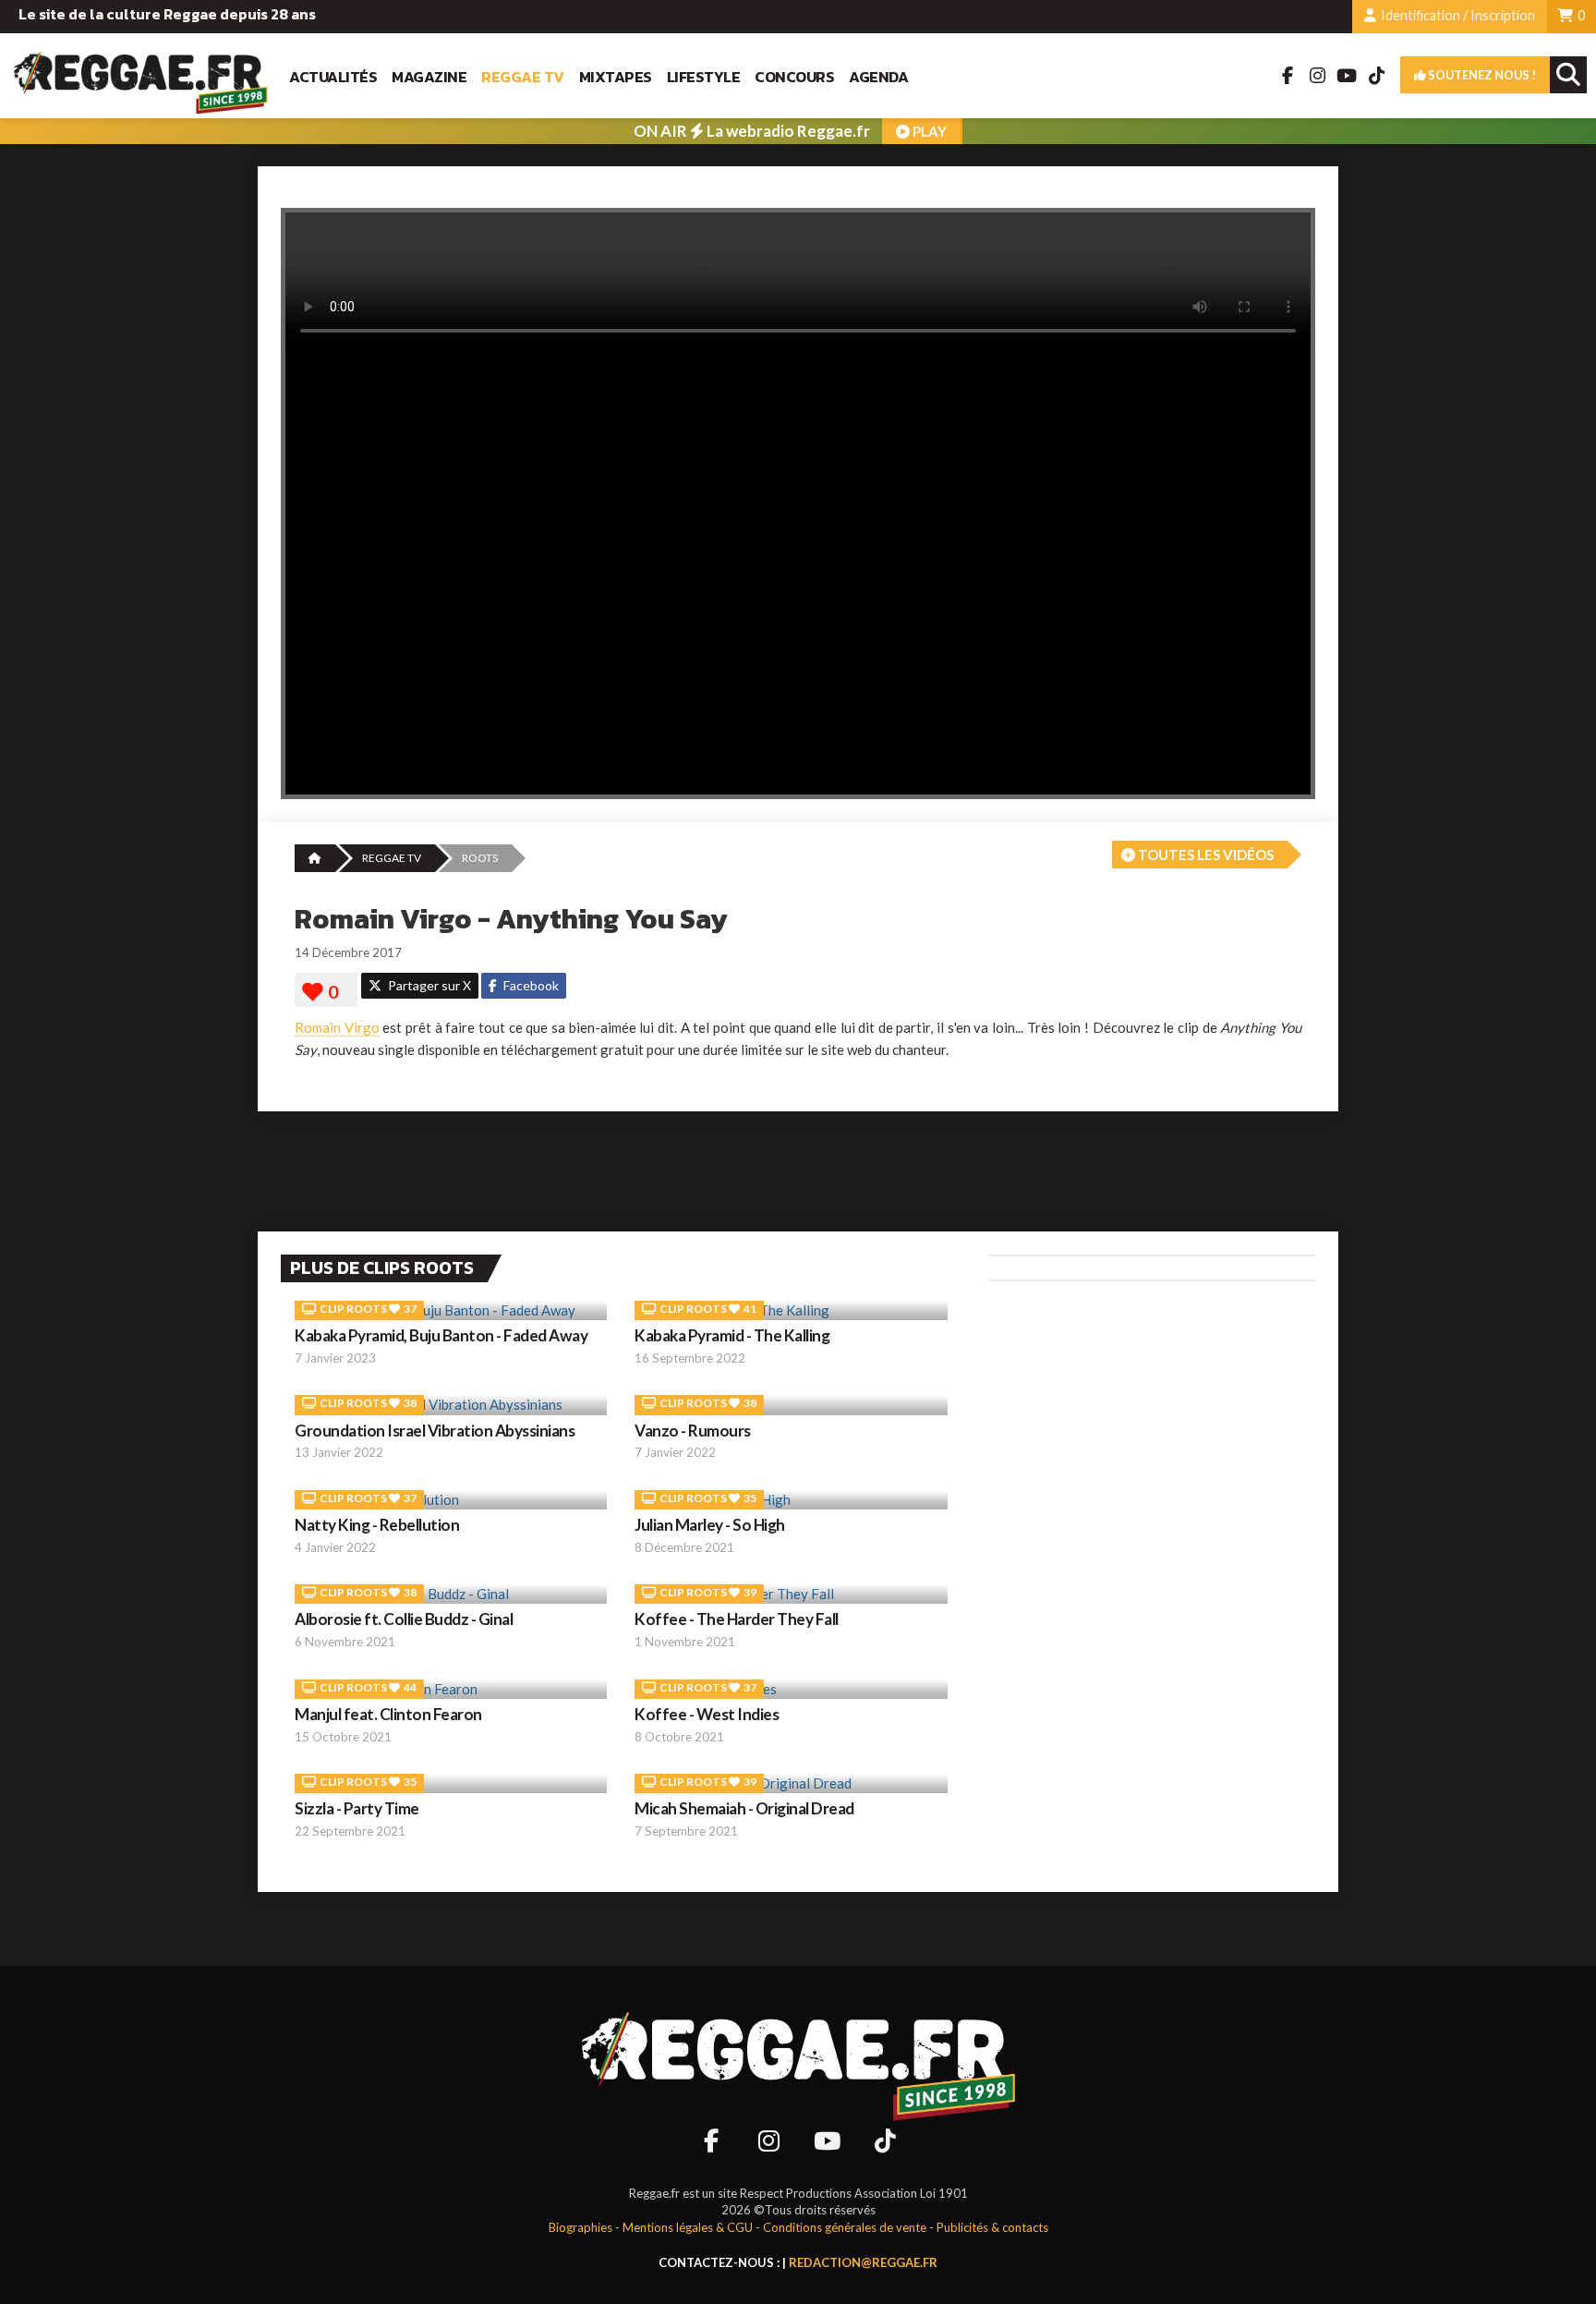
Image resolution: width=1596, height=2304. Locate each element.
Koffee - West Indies (707, 1714)
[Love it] (326, 992)
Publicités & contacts (992, 2227)
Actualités (333, 77)
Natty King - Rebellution (377, 1525)
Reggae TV (523, 77)
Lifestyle (704, 77)
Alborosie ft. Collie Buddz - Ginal (404, 1619)
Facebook (530, 985)
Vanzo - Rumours (693, 1431)
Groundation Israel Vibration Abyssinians (435, 1431)
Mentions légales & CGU (688, 2227)
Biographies (580, 2227)
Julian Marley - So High (710, 1525)
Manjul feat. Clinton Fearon (388, 1714)
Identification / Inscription (1457, 15)
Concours (794, 77)
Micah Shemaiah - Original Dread (744, 1808)
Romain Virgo (337, 1027)
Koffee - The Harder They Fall (737, 1619)
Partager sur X (428, 985)
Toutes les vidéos (1204, 855)
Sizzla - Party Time (357, 1808)
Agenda (878, 77)
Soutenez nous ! (1481, 75)
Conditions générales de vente (845, 2227)
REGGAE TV (392, 858)
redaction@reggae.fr (863, 2262)
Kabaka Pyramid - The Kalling (732, 1335)
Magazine (429, 77)
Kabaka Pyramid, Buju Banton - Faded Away (441, 1335)
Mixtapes (616, 77)
